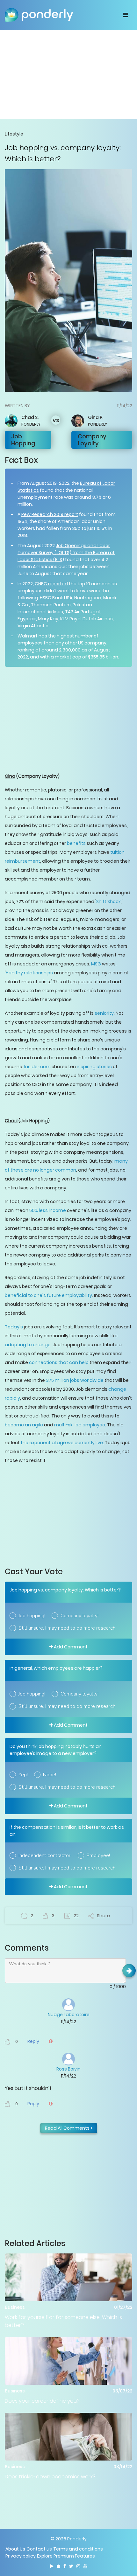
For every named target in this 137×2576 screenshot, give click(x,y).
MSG (96, 964)
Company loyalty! (79, 1616)
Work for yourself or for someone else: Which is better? (63, 2321)
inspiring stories (94, 1067)
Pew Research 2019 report (50, 514)
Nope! (50, 1775)
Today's (14, 1327)
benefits (76, 843)
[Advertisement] (68, 74)
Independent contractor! (45, 1855)
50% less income (48, 1210)
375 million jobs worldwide (75, 1380)
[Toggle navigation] (125, 15)
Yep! (23, 1775)
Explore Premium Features (66, 2556)
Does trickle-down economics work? (50, 2477)
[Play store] (52, 2566)
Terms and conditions (78, 2549)
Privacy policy (21, 2556)
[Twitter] (71, 2566)
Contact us (39, 2549)
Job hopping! (32, 1616)
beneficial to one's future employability (48, 1295)
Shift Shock (108, 902)
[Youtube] (85, 2566)
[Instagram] (78, 2566)
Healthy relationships (29, 973)
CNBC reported (51, 584)
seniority (104, 1013)
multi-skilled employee (79, 1425)
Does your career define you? (42, 2401)
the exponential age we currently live (62, 1443)
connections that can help (59, 1362)
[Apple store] (58, 2566)
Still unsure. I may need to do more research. (67, 1628)
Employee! (98, 1855)
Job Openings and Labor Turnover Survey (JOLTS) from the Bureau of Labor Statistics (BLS (66, 553)
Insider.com (37, 1067)
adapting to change (28, 1345)
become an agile (24, 1425)
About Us (15, 2549)
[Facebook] (65, 2566)
